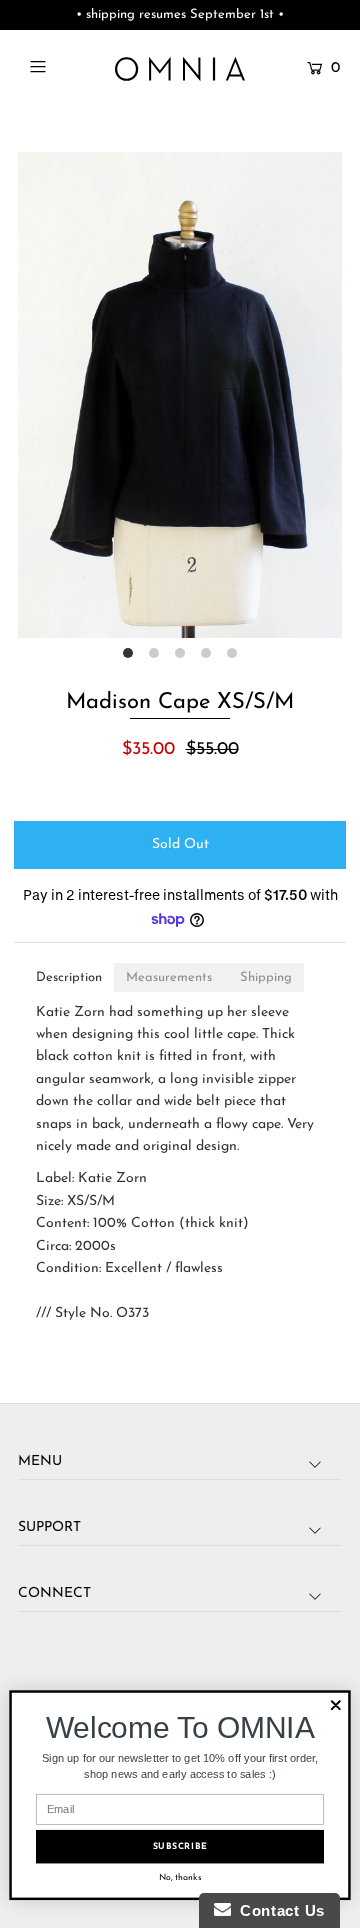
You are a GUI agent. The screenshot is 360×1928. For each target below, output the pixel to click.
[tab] (69, 977)
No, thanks (180, 1877)
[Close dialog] (336, 1705)
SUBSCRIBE (180, 1846)
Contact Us (278, 1910)
